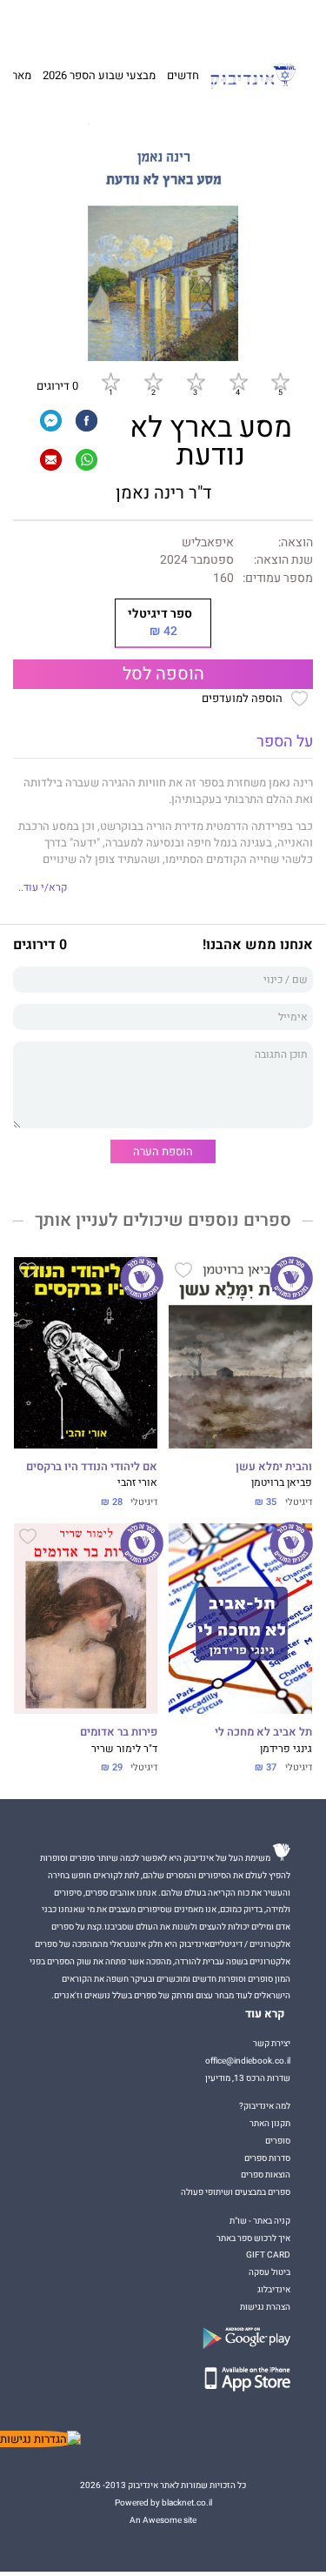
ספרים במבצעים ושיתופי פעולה (236, 2192)
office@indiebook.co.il (248, 2061)
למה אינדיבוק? (236, 23)
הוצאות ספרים (266, 2175)
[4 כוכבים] (238, 382)
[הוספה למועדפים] (183, 1273)
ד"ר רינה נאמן (163, 493)
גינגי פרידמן (286, 1749)
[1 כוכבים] (110, 382)
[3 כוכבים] (196, 382)
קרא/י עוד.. (43, 888)
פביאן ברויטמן (282, 1483)
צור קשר (36, 23)
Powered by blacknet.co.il (163, 2502)
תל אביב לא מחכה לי (263, 1732)
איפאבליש (208, 543)
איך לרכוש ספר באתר (253, 2238)
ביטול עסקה (269, 2272)
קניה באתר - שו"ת (260, 2221)
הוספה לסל (163, 674)
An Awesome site (163, 2520)
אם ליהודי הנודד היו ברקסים (92, 1467)
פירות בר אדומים (119, 1732)
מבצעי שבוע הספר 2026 (99, 75)
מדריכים (136, 23)
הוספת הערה (163, 1151)
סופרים (278, 2141)
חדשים (183, 75)
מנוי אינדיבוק (82, 23)
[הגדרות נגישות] (40, 2439)
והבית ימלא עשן (274, 1467)
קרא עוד (265, 2014)
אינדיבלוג (274, 2289)
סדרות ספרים (267, 2158)
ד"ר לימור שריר (124, 1749)
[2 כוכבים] (153, 382)
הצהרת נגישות (265, 2307)
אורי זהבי (137, 1483)
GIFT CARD (185, 23)
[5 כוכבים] (280, 382)
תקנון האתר (270, 2123)
